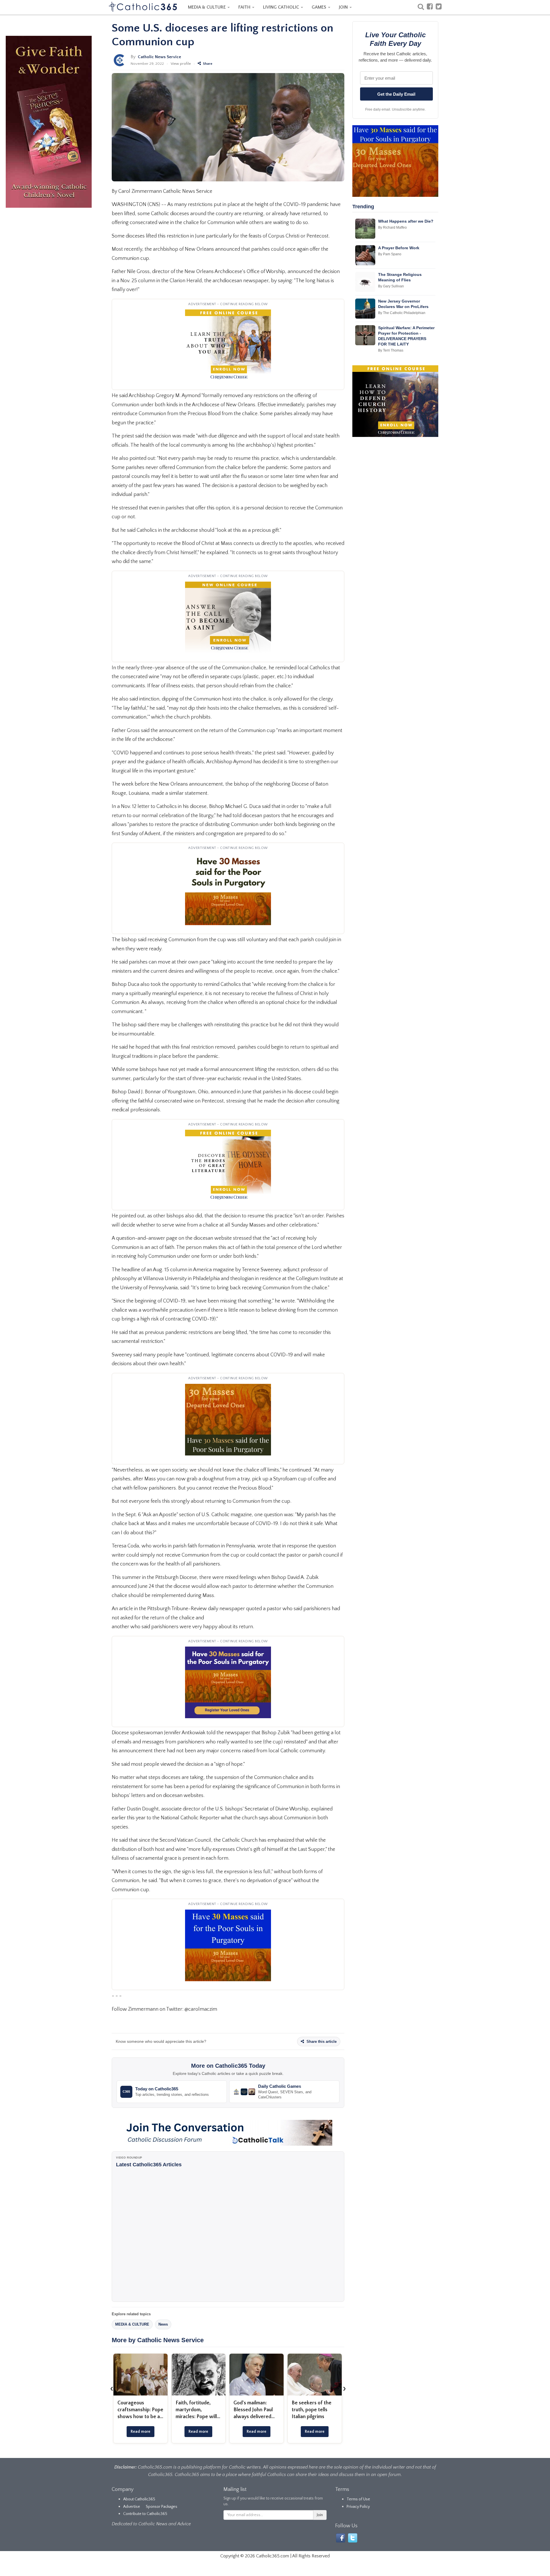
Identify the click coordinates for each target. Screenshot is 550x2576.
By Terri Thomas (391, 350)
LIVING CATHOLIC (282, 7)
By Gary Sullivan (391, 286)
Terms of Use (358, 2499)
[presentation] (112, 2388)
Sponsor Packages (162, 2507)
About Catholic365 (139, 2499)
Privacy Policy (358, 2507)
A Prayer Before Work (399, 248)
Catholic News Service (159, 57)
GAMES (320, 7)
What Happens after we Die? (406, 221)
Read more (141, 2432)
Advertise (132, 2507)
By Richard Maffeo (392, 227)
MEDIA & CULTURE (207, 7)
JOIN (344, 7)
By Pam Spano (390, 254)
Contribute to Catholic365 (145, 2514)
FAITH (245, 7)
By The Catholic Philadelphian (402, 313)
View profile (181, 64)
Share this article (321, 2042)
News (163, 2324)
